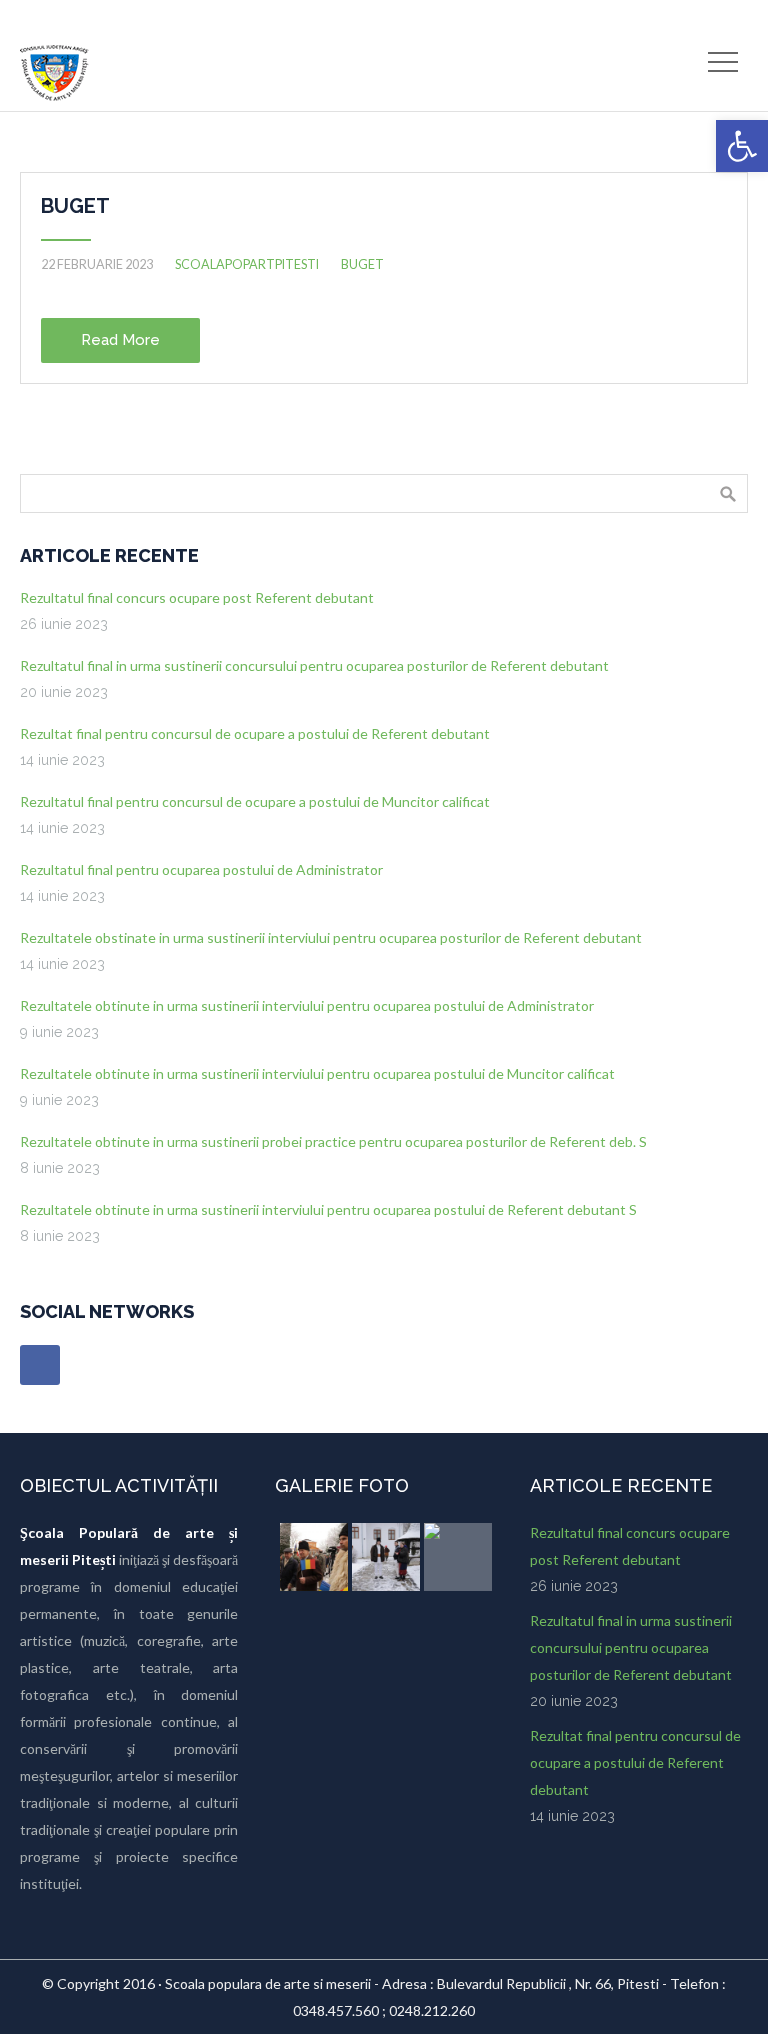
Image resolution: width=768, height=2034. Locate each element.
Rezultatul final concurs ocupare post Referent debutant (197, 597)
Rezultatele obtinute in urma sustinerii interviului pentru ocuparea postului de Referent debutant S (328, 1209)
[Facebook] (40, 1365)
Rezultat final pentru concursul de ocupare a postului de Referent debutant (255, 733)
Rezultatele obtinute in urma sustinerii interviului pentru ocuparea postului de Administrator (307, 1005)
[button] (742, 146)
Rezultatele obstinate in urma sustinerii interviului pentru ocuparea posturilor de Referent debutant (331, 937)
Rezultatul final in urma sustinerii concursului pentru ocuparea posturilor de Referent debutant (314, 665)
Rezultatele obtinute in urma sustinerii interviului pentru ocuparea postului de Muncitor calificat (317, 1073)
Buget (362, 264)
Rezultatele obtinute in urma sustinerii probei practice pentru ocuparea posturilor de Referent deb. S (333, 1141)
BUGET (75, 206)
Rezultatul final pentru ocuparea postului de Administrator (201, 869)
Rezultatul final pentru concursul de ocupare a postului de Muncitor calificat (255, 801)
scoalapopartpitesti (247, 264)
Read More (120, 340)
